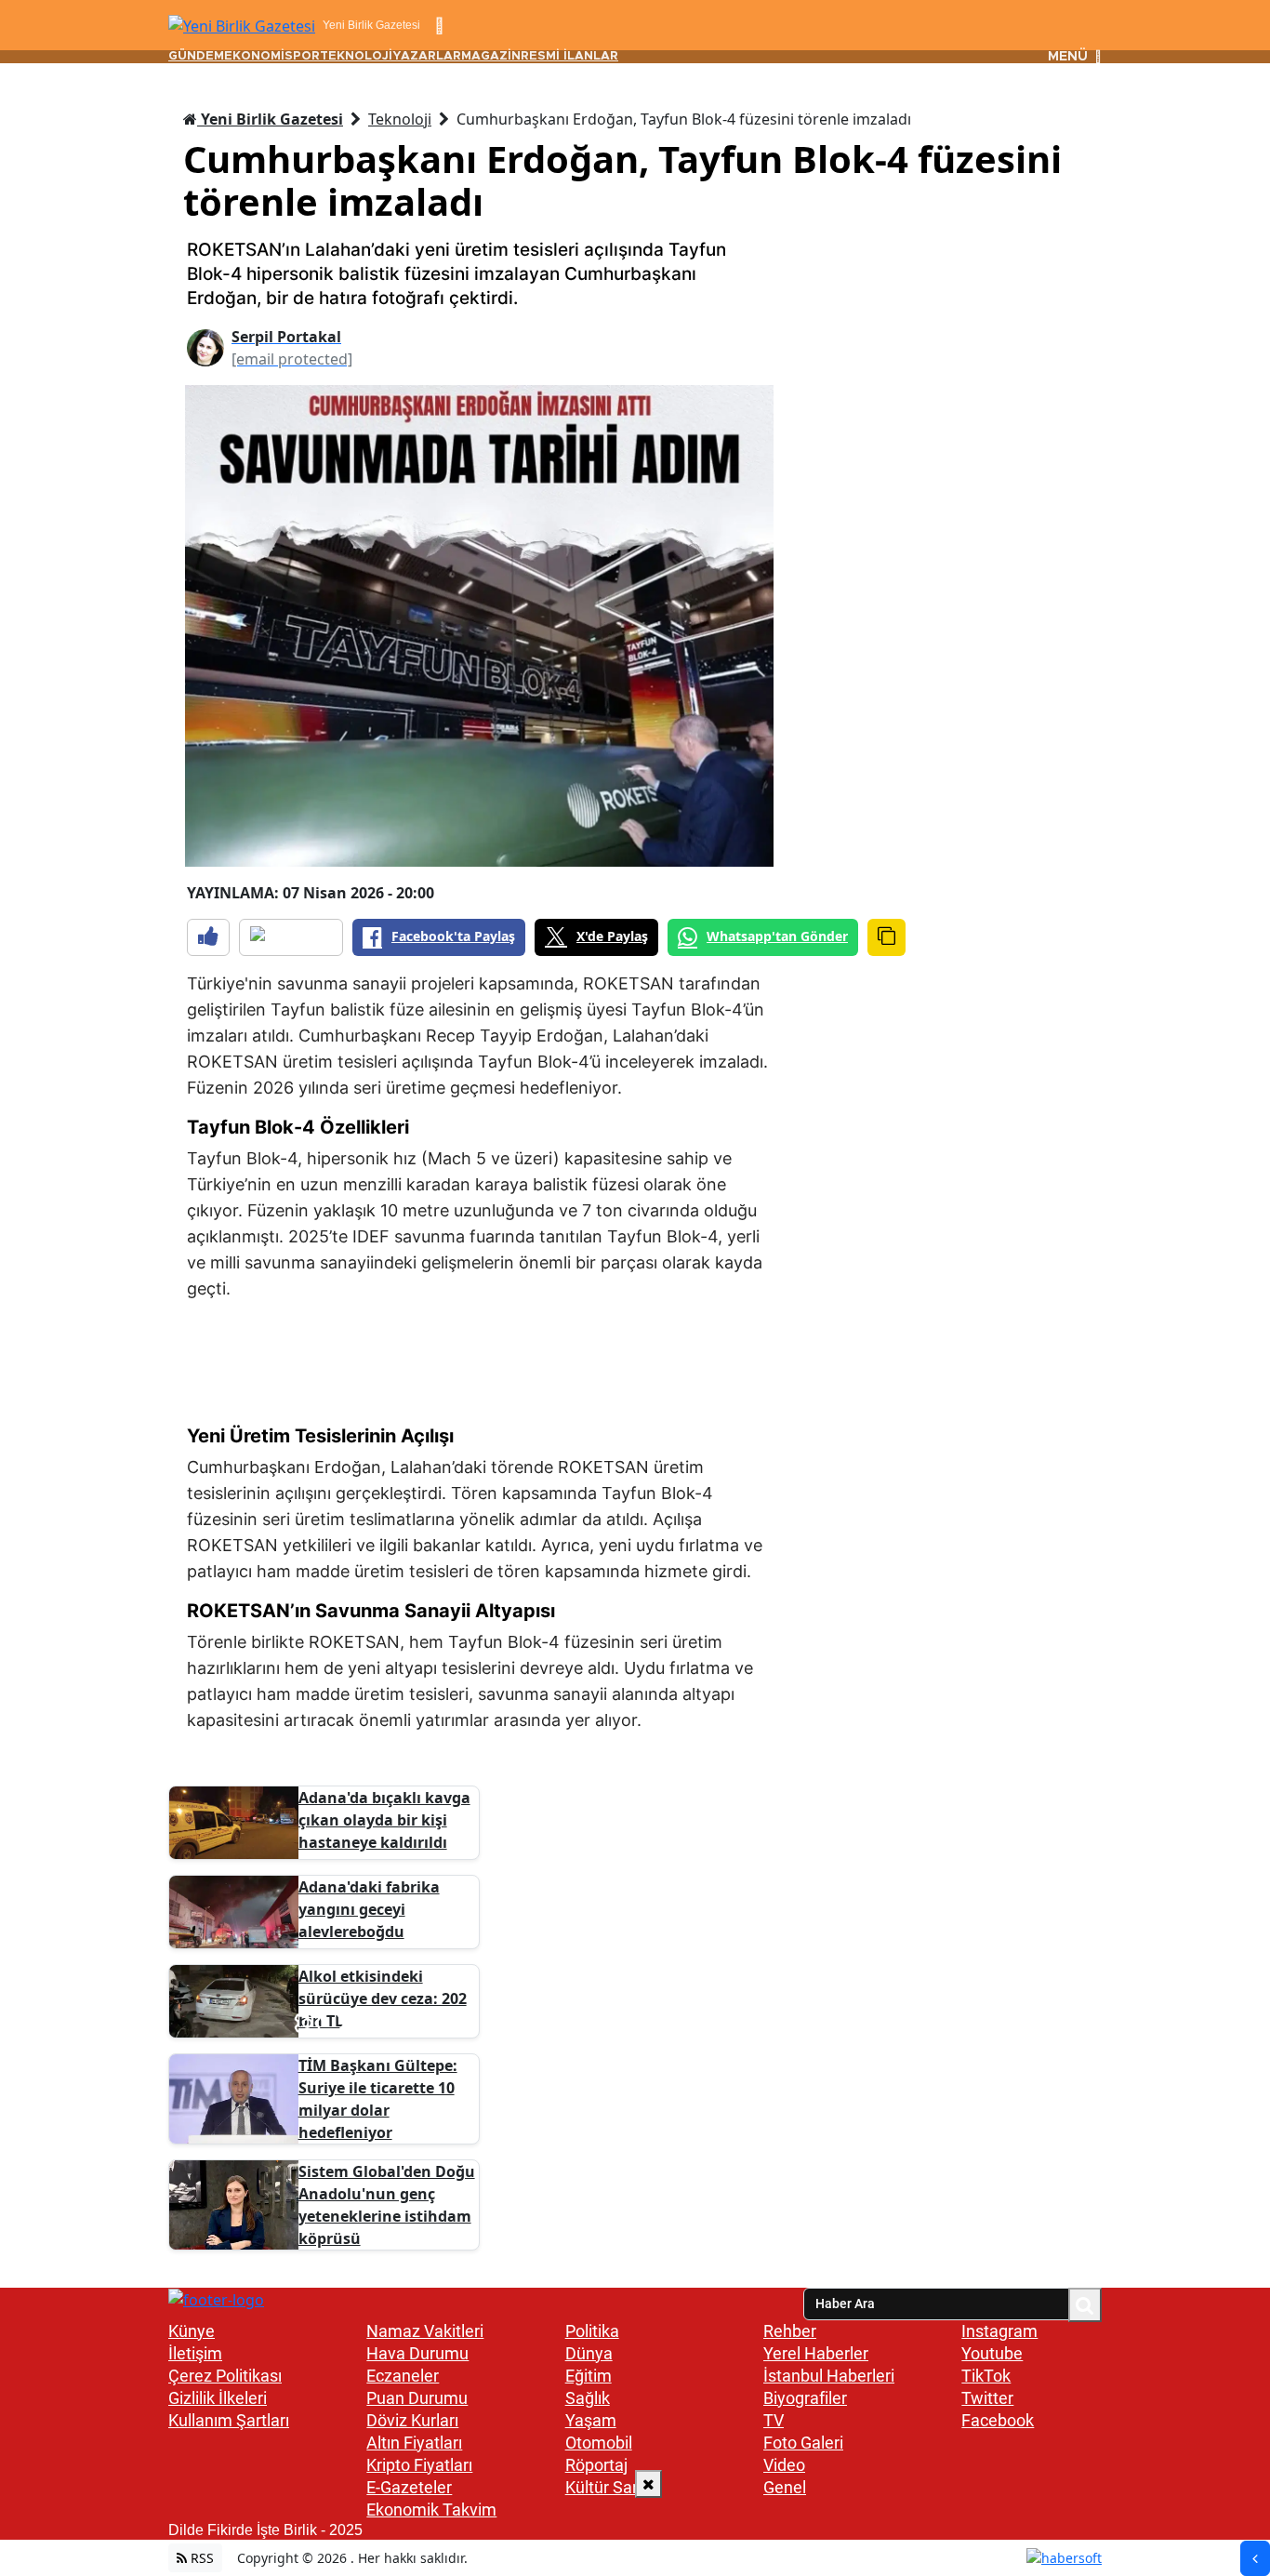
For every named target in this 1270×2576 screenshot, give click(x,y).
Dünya (589, 2353)
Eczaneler (403, 2376)
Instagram (999, 2331)
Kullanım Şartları (229, 2420)
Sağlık (588, 2398)
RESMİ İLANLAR (569, 56)
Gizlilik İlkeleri (218, 2398)
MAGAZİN (491, 56)
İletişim (195, 2353)
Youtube (992, 2353)
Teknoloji (400, 119)
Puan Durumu (417, 2398)
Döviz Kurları (412, 2420)
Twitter (987, 2398)
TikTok (986, 2376)
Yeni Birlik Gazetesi (270, 119)
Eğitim (589, 2376)
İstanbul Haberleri (829, 2376)
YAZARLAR (427, 56)
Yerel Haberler (816, 2353)
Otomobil (599, 2443)
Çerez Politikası (225, 2376)
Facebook (998, 2420)
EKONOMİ (254, 56)
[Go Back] (1255, 2558)
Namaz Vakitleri (425, 2331)
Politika (592, 2331)
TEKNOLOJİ (356, 56)
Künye (192, 2331)
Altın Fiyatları (414, 2443)
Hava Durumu (417, 2353)
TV (774, 2420)
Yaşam (591, 2420)
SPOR (302, 56)
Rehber (790, 2331)
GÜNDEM (196, 56)
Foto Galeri (803, 2443)
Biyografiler (805, 2398)
